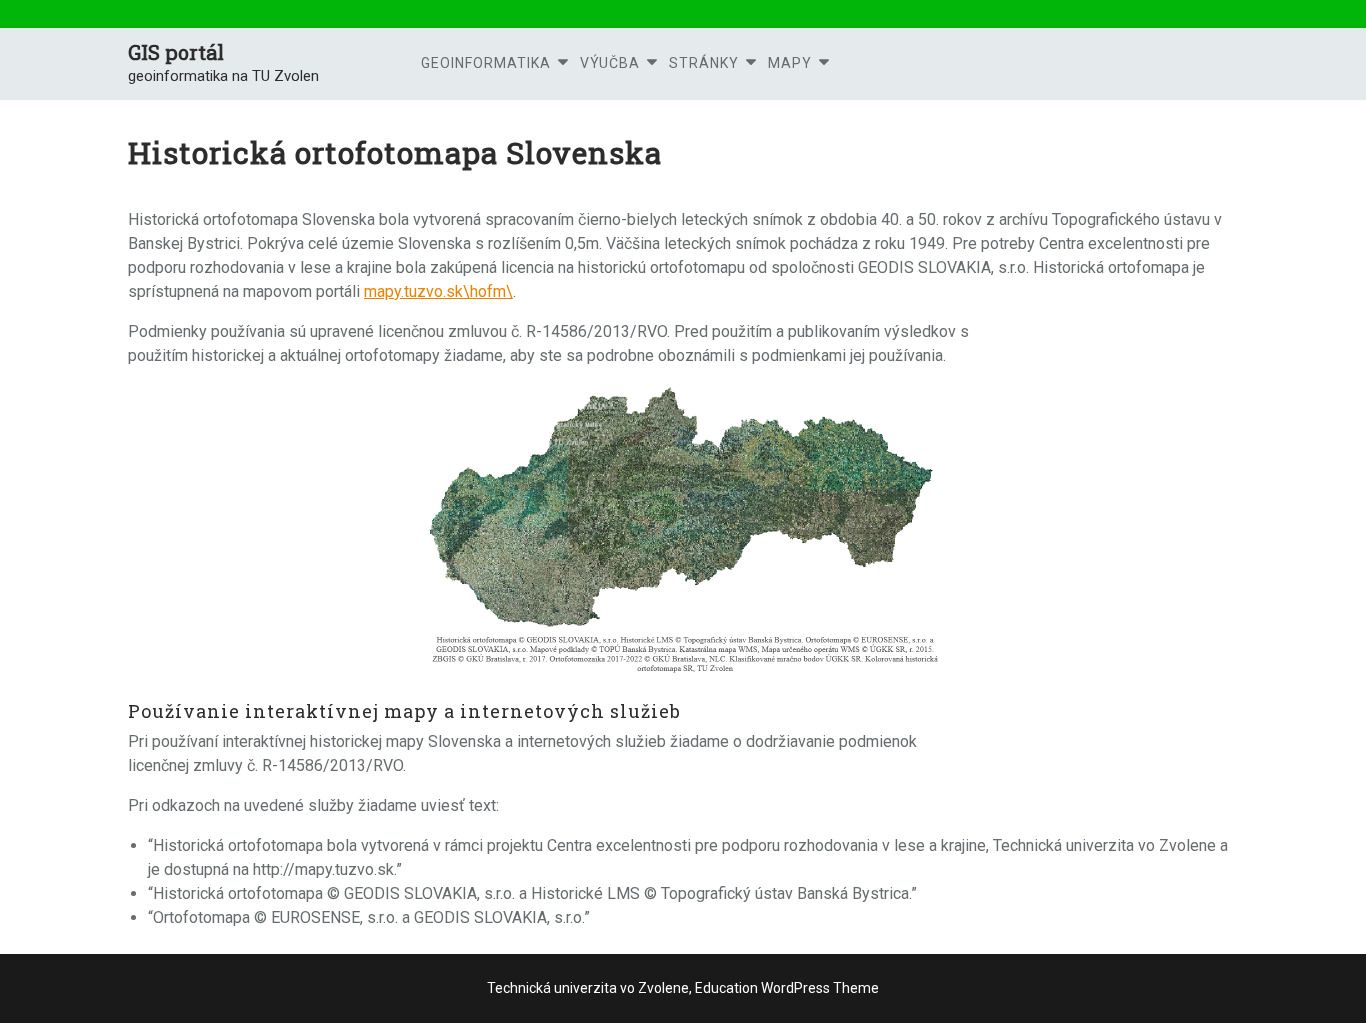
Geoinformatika (486, 63)
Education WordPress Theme (785, 988)
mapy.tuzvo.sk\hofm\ (438, 291)
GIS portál (176, 52)
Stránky (704, 63)
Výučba (610, 63)
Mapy (790, 63)
